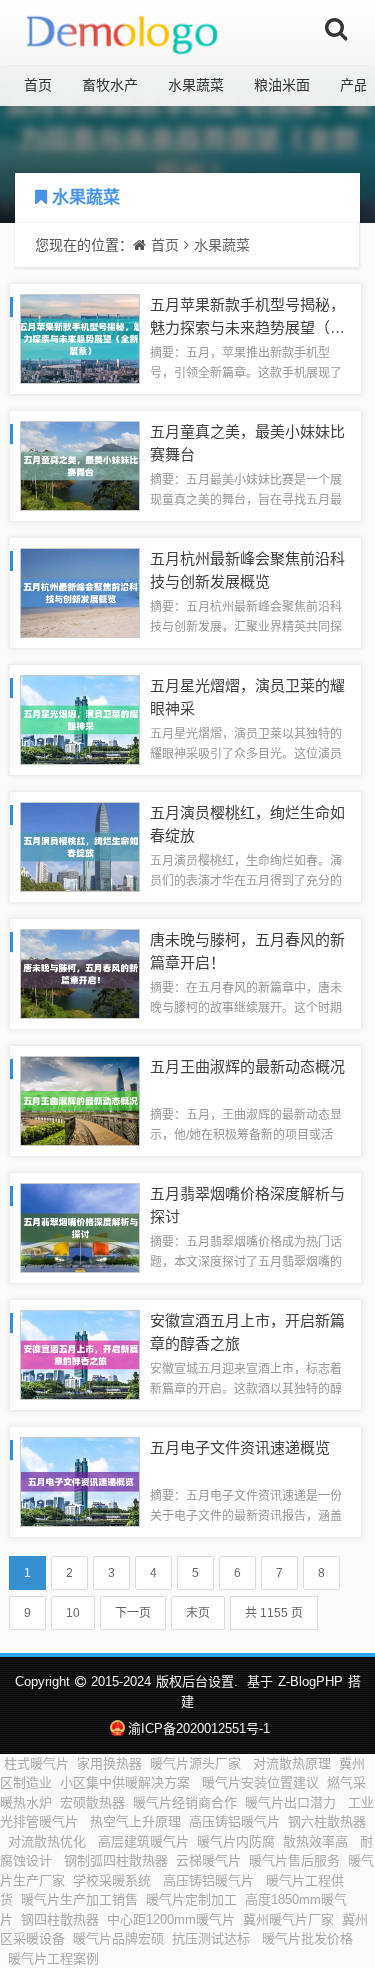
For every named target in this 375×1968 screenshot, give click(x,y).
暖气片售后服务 (294, 1860)
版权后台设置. (197, 1681)
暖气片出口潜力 (292, 1802)
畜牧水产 (110, 85)
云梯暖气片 (208, 1860)
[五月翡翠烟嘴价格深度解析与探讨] (80, 1226)
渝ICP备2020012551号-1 (199, 1728)
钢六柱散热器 (327, 1821)
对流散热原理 (292, 1763)
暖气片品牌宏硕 (118, 1938)
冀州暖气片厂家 (288, 1919)
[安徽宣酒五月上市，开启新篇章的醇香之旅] (80, 1353)
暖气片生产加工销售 (79, 1899)
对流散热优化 (49, 1841)
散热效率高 (317, 1841)
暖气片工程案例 (53, 1958)
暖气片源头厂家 (197, 1763)
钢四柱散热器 (60, 1919)
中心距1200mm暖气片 (171, 1919)
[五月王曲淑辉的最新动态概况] (80, 1099)
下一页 (133, 1613)
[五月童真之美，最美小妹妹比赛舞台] (80, 464)
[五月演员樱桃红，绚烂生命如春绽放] (80, 845)
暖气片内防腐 (236, 1841)
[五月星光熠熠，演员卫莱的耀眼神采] (80, 718)
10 (73, 1613)
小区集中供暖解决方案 (127, 1782)
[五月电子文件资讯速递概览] (80, 1480)
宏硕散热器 (92, 1802)
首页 (38, 85)
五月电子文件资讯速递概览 (240, 1447)
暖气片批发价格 (307, 1938)
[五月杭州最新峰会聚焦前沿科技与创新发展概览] (80, 591)
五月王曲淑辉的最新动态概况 (247, 1066)
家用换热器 (109, 1763)
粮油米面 (282, 85)
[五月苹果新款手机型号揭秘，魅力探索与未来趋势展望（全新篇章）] (80, 337)
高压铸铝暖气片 (234, 1821)
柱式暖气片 (36, 1763)
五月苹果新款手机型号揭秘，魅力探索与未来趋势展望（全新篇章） (247, 327)
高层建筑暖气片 (143, 1841)
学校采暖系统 (114, 1880)
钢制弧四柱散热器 (116, 1860)
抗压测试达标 (213, 1938)
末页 (198, 1613)
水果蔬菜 (196, 85)
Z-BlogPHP (310, 1681)
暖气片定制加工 (191, 1899)
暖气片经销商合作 (185, 1802)
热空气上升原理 (135, 1821)
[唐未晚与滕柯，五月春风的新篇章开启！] (80, 972)
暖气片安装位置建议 (260, 1782)
